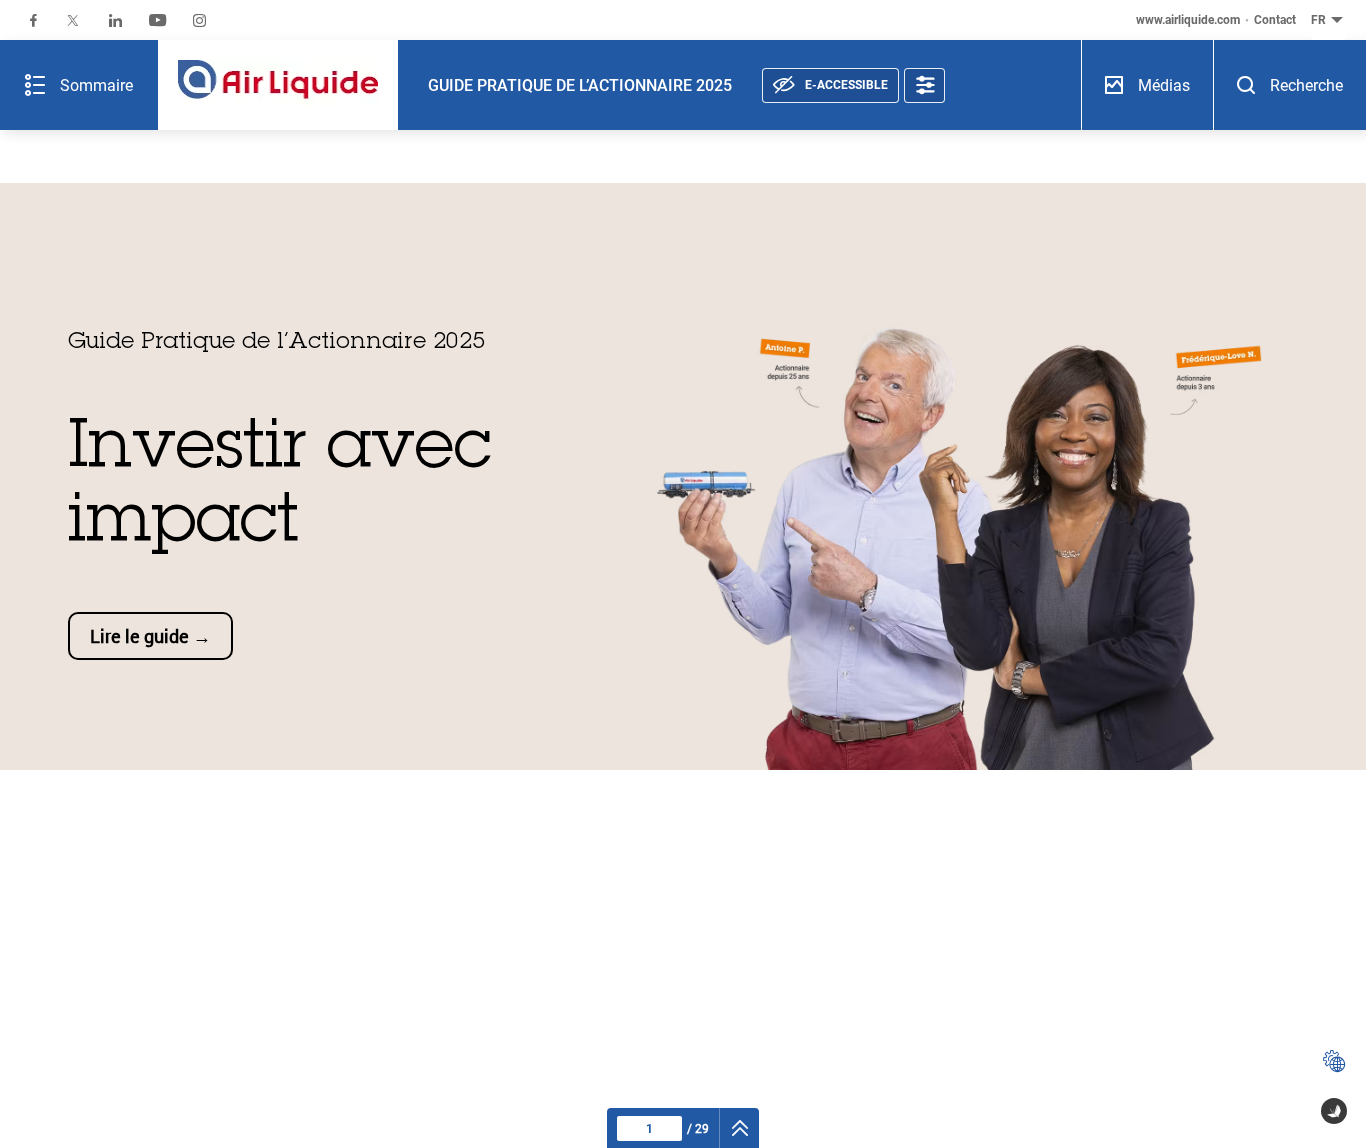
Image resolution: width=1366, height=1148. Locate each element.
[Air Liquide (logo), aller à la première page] (278, 85)
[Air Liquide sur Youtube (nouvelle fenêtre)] (157, 20)
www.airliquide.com (1188, 20)
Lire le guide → (150, 636)
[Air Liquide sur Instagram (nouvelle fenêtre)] (199, 20)
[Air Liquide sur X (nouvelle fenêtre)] (73, 20)
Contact (1275, 20)
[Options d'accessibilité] (924, 85)
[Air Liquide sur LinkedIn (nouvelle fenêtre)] (115, 20)
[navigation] (739, 1128)
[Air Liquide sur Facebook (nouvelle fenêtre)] (33, 20)
